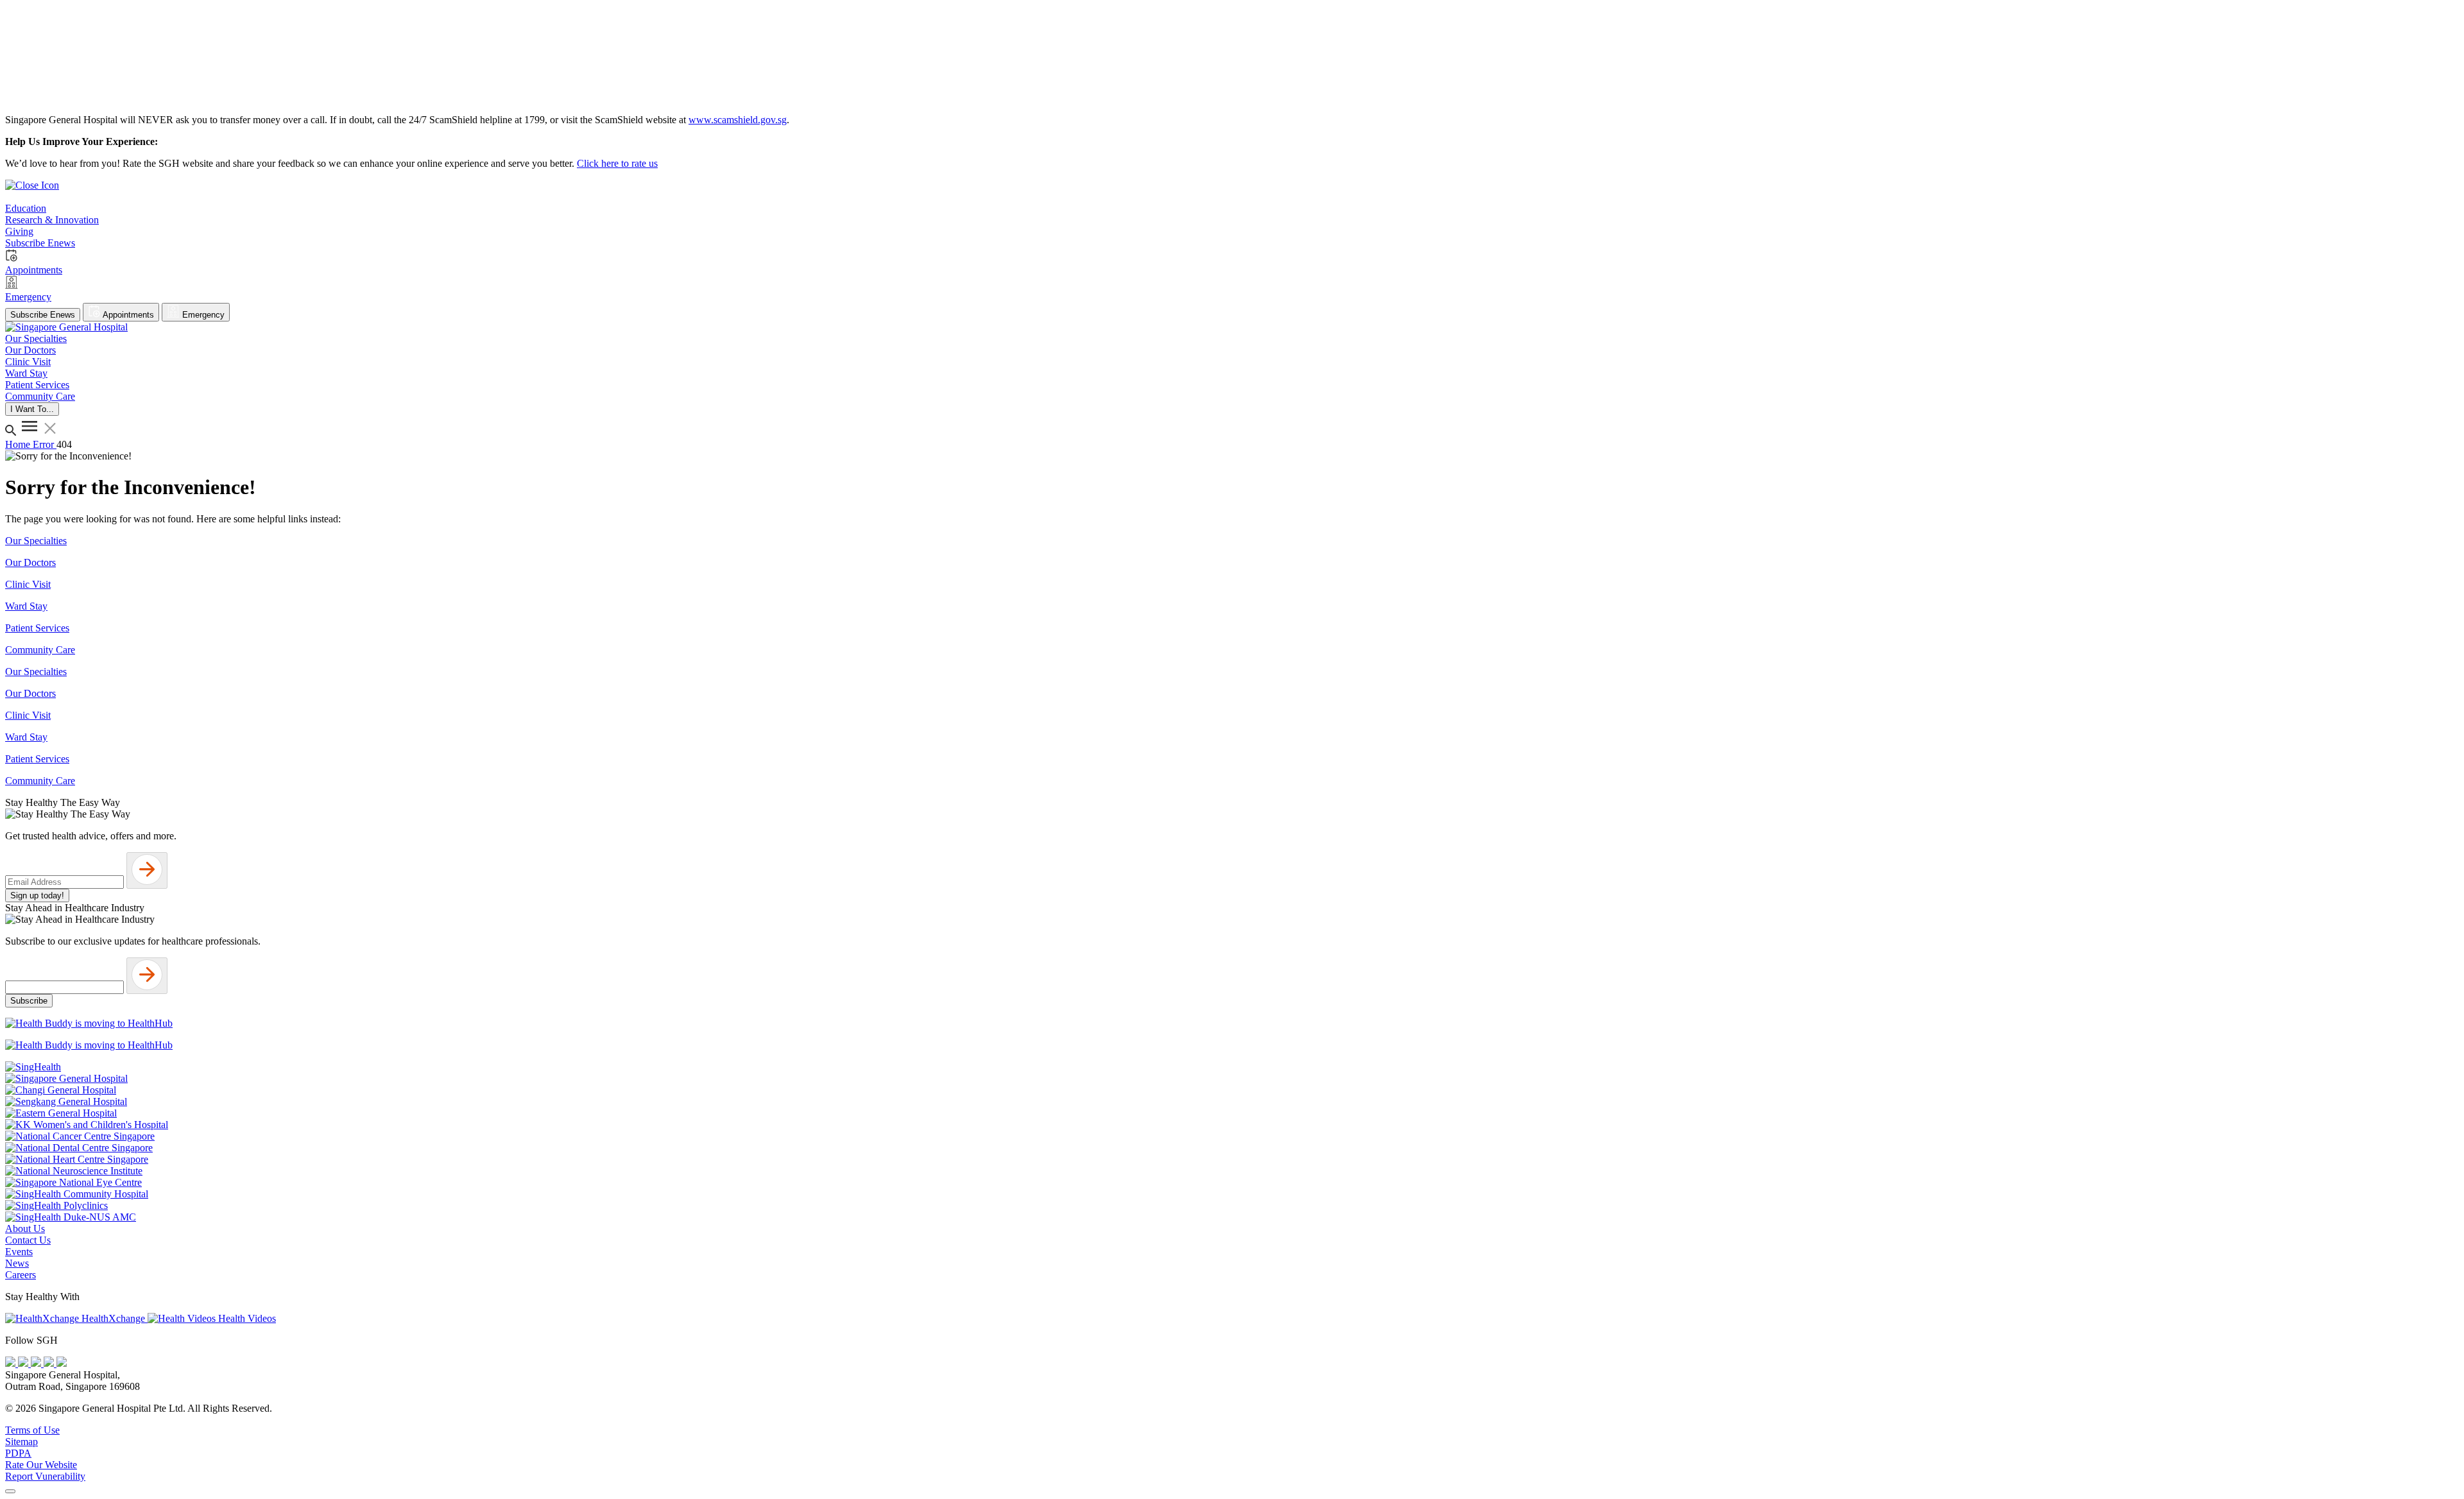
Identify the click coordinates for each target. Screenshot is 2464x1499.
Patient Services (37, 628)
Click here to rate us (617, 163)
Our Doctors (30, 562)
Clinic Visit (28, 584)
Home (19, 444)
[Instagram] (37, 1363)
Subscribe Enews (43, 315)
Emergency (202, 315)
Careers (21, 1275)
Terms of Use (32, 1430)
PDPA (18, 1453)
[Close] (10, 1491)
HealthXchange (113, 1318)
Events (19, 1252)
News (17, 1263)
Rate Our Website (41, 1465)
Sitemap (21, 1442)
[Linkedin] (62, 1363)
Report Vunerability (45, 1476)
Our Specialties (36, 541)
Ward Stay (26, 606)
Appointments (127, 315)
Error (45, 444)
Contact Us (28, 1240)
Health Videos (246, 1318)
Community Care (40, 650)
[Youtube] (24, 1363)
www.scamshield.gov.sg (738, 120)
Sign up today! (37, 895)
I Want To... (32, 409)
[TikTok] (50, 1363)
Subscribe (29, 1001)
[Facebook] (12, 1363)
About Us (25, 1229)
